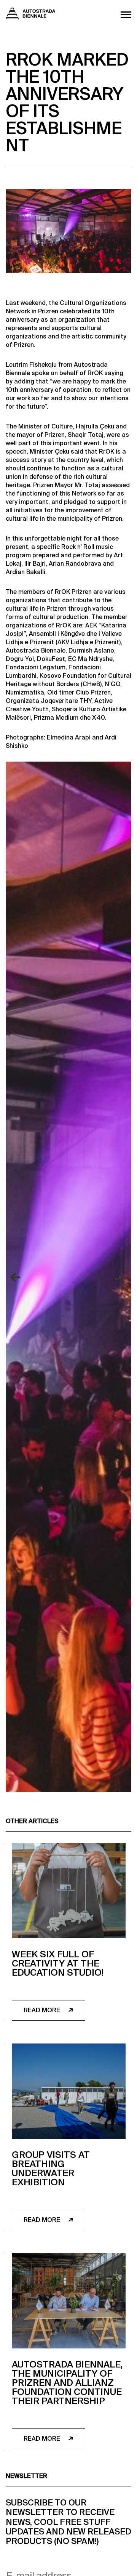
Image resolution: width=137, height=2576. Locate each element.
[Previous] (17, 1278)
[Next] (120, 1278)
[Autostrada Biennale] (30, 17)
